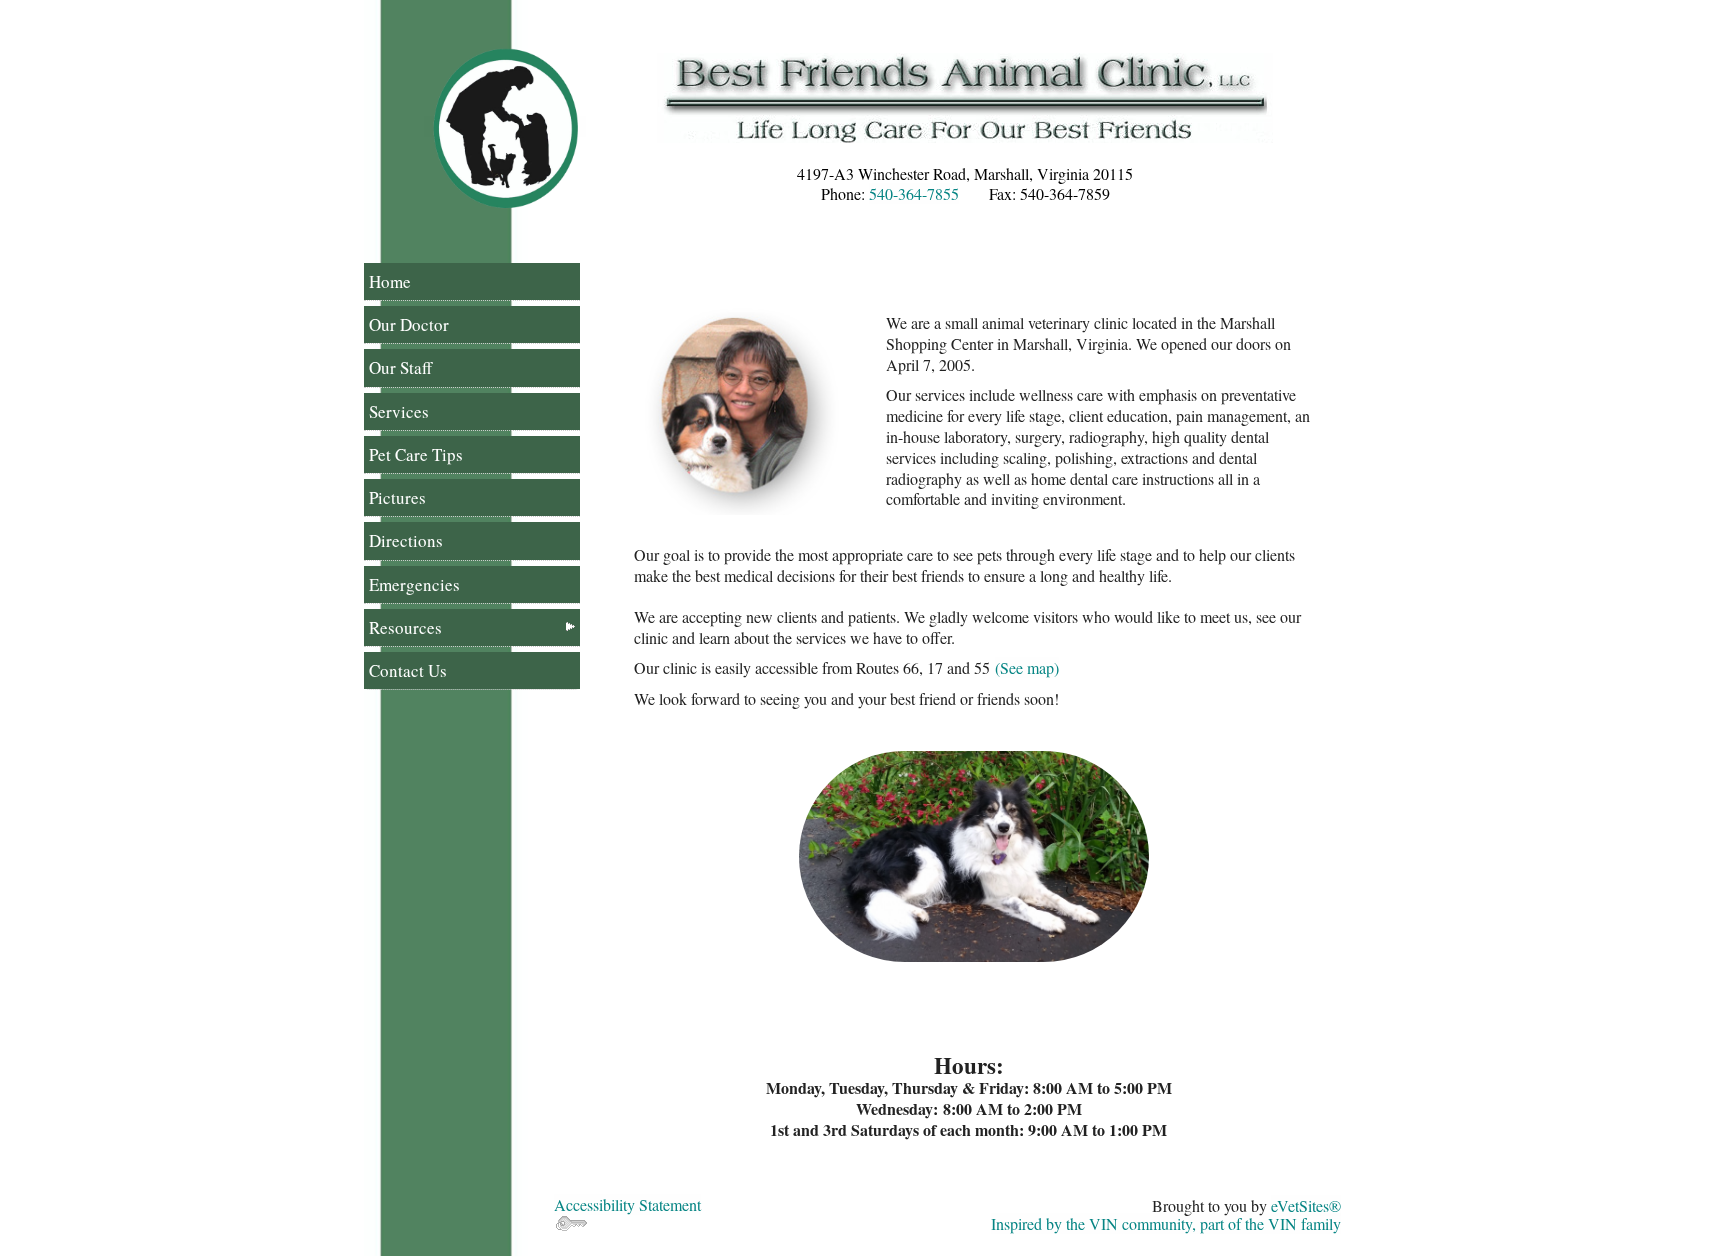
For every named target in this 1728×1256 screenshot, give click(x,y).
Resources (405, 627)
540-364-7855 (914, 193)
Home (390, 281)
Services (399, 411)
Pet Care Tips (416, 454)
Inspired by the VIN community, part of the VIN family (1166, 1223)
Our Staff (400, 367)
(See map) (1027, 667)
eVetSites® (1306, 1205)
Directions (406, 540)
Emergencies (414, 584)
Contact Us (408, 670)
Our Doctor (409, 324)
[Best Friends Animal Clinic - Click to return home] (505, 126)
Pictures (397, 497)
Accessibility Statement (627, 1204)
